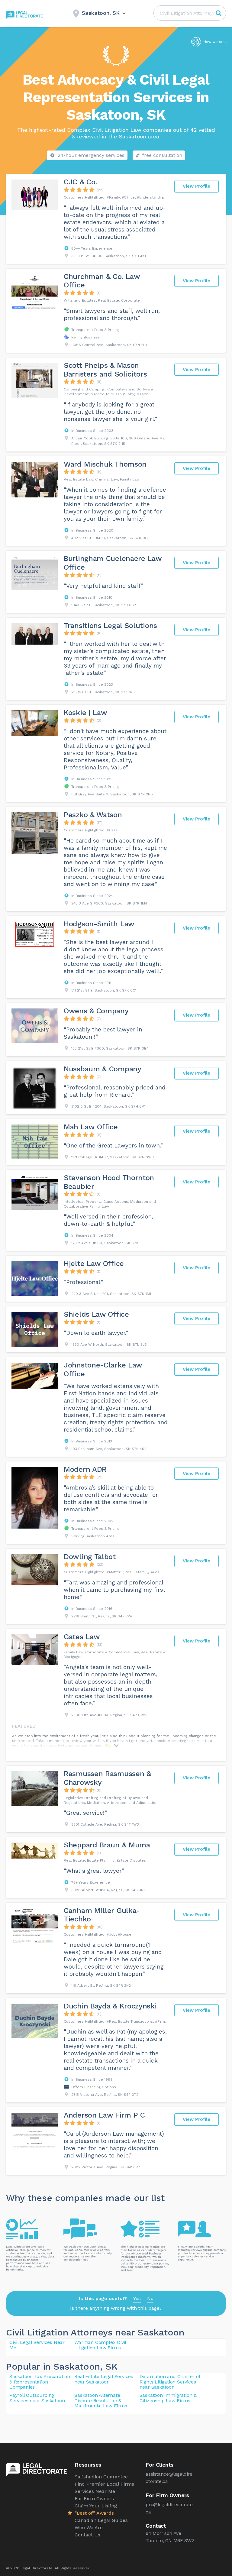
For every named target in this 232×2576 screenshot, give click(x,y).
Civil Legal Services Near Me (37, 2345)
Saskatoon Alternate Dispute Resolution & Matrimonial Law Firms (101, 2400)
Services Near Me (95, 2491)
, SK (109, 2366)
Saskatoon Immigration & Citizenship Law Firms (168, 2398)
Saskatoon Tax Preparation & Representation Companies (40, 2382)
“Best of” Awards (94, 2513)
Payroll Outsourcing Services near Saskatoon (37, 2398)
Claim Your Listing (96, 2506)
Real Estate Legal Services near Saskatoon (104, 2379)
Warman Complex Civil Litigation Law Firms (100, 2345)
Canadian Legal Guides (101, 2520)
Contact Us (87, 2535)
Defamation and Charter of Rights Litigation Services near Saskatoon (170, 2382)
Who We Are (89, 2527)
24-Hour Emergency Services (91, 155)
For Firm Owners (94, 2498)
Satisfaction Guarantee (101, 2477)
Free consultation (162, 155)
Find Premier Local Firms (104, 2484)
